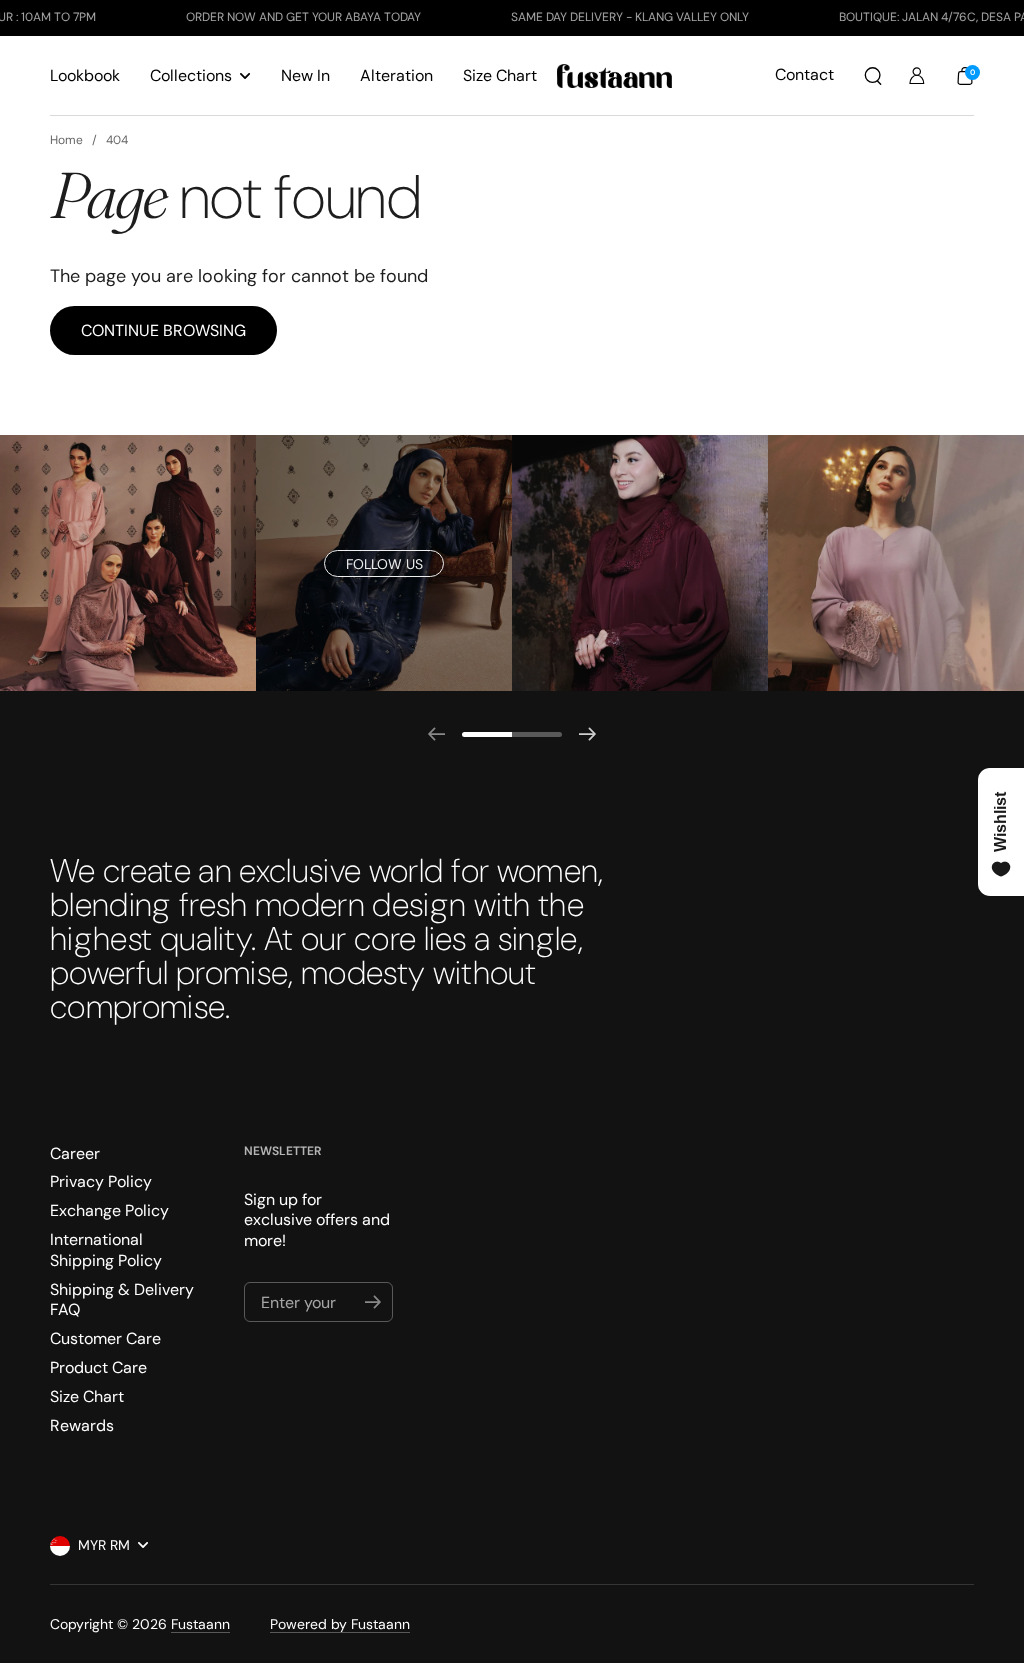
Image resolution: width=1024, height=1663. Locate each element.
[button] (873, 76)
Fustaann (200, 1624)
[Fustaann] (614, 76)
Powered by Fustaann (340, 1624)
